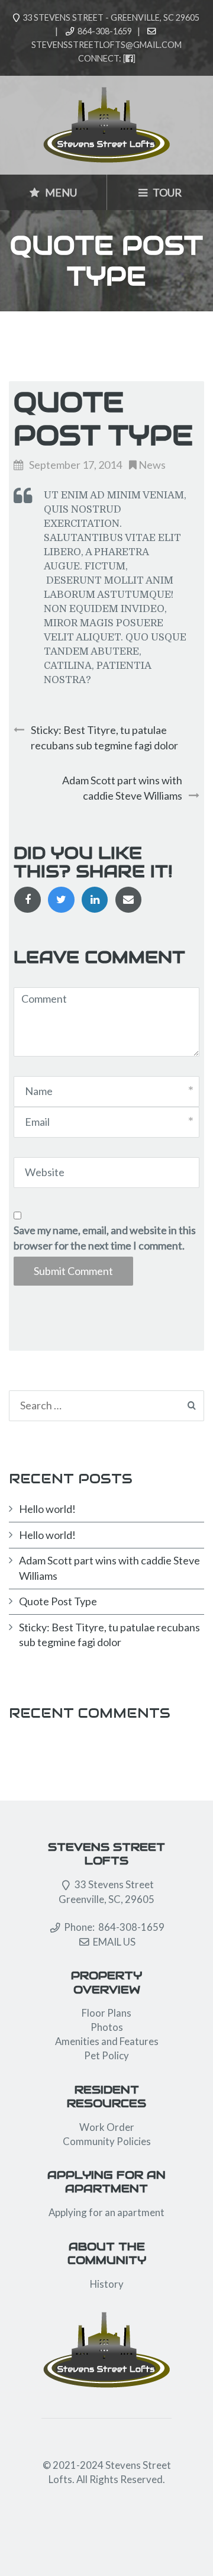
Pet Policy (106, 2055)
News (152, 465)
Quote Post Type (58, 1601)
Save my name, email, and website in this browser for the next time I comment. (105, 1238)
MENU (60, 192)
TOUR (166, 192)
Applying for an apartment (106, 2212)
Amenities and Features (107, 2041)
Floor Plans (106, 2013)
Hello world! (47, 1509)
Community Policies (107, 2141)
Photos (107, 2027)
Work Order (107, 2127)
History (107, 2284)
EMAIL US (114, 1942)
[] (129, 58)
